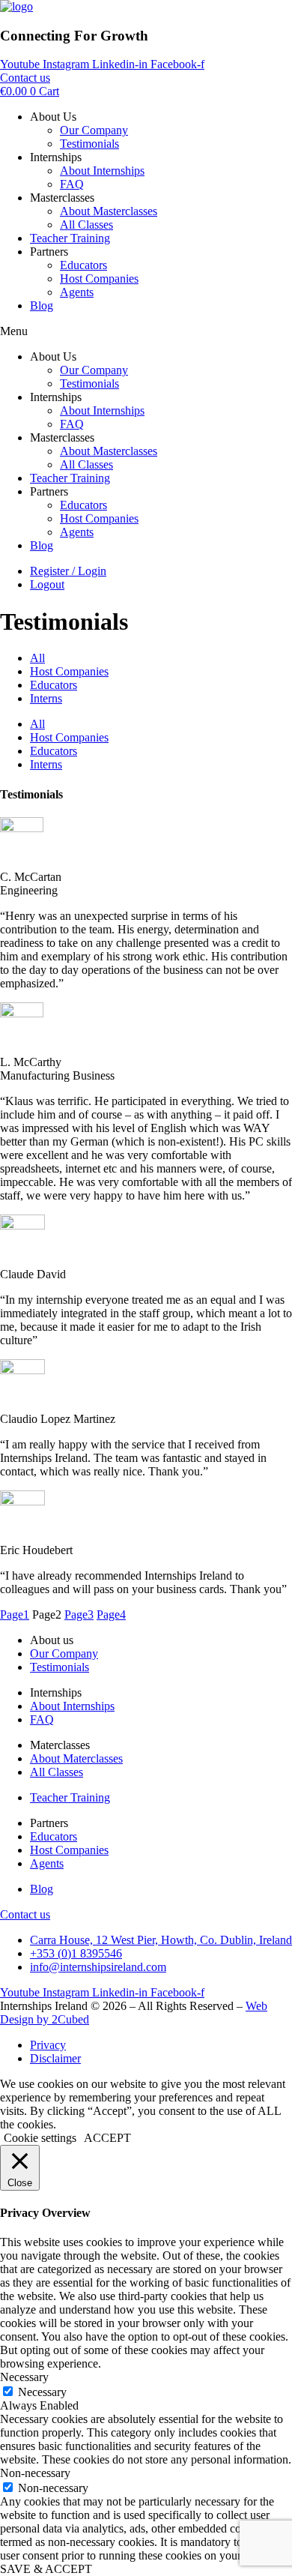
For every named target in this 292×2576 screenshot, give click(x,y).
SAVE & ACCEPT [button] (46, 2569)
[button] (146, 331)
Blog (42, 306)
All (37, 658)
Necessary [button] (24, 2377)
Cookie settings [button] (40, 2138)
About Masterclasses (109, 211)
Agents (77, 292)
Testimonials (89, 144)
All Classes (86, 225)
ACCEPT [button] (107, 2138)
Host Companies (99, 279)
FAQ (72, 184)
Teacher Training (70, 238)
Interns (46, 698)
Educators (83, 265)
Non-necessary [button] (35, 2473)
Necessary (42, 2392)
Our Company (94, 130)
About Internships (102, 171)
